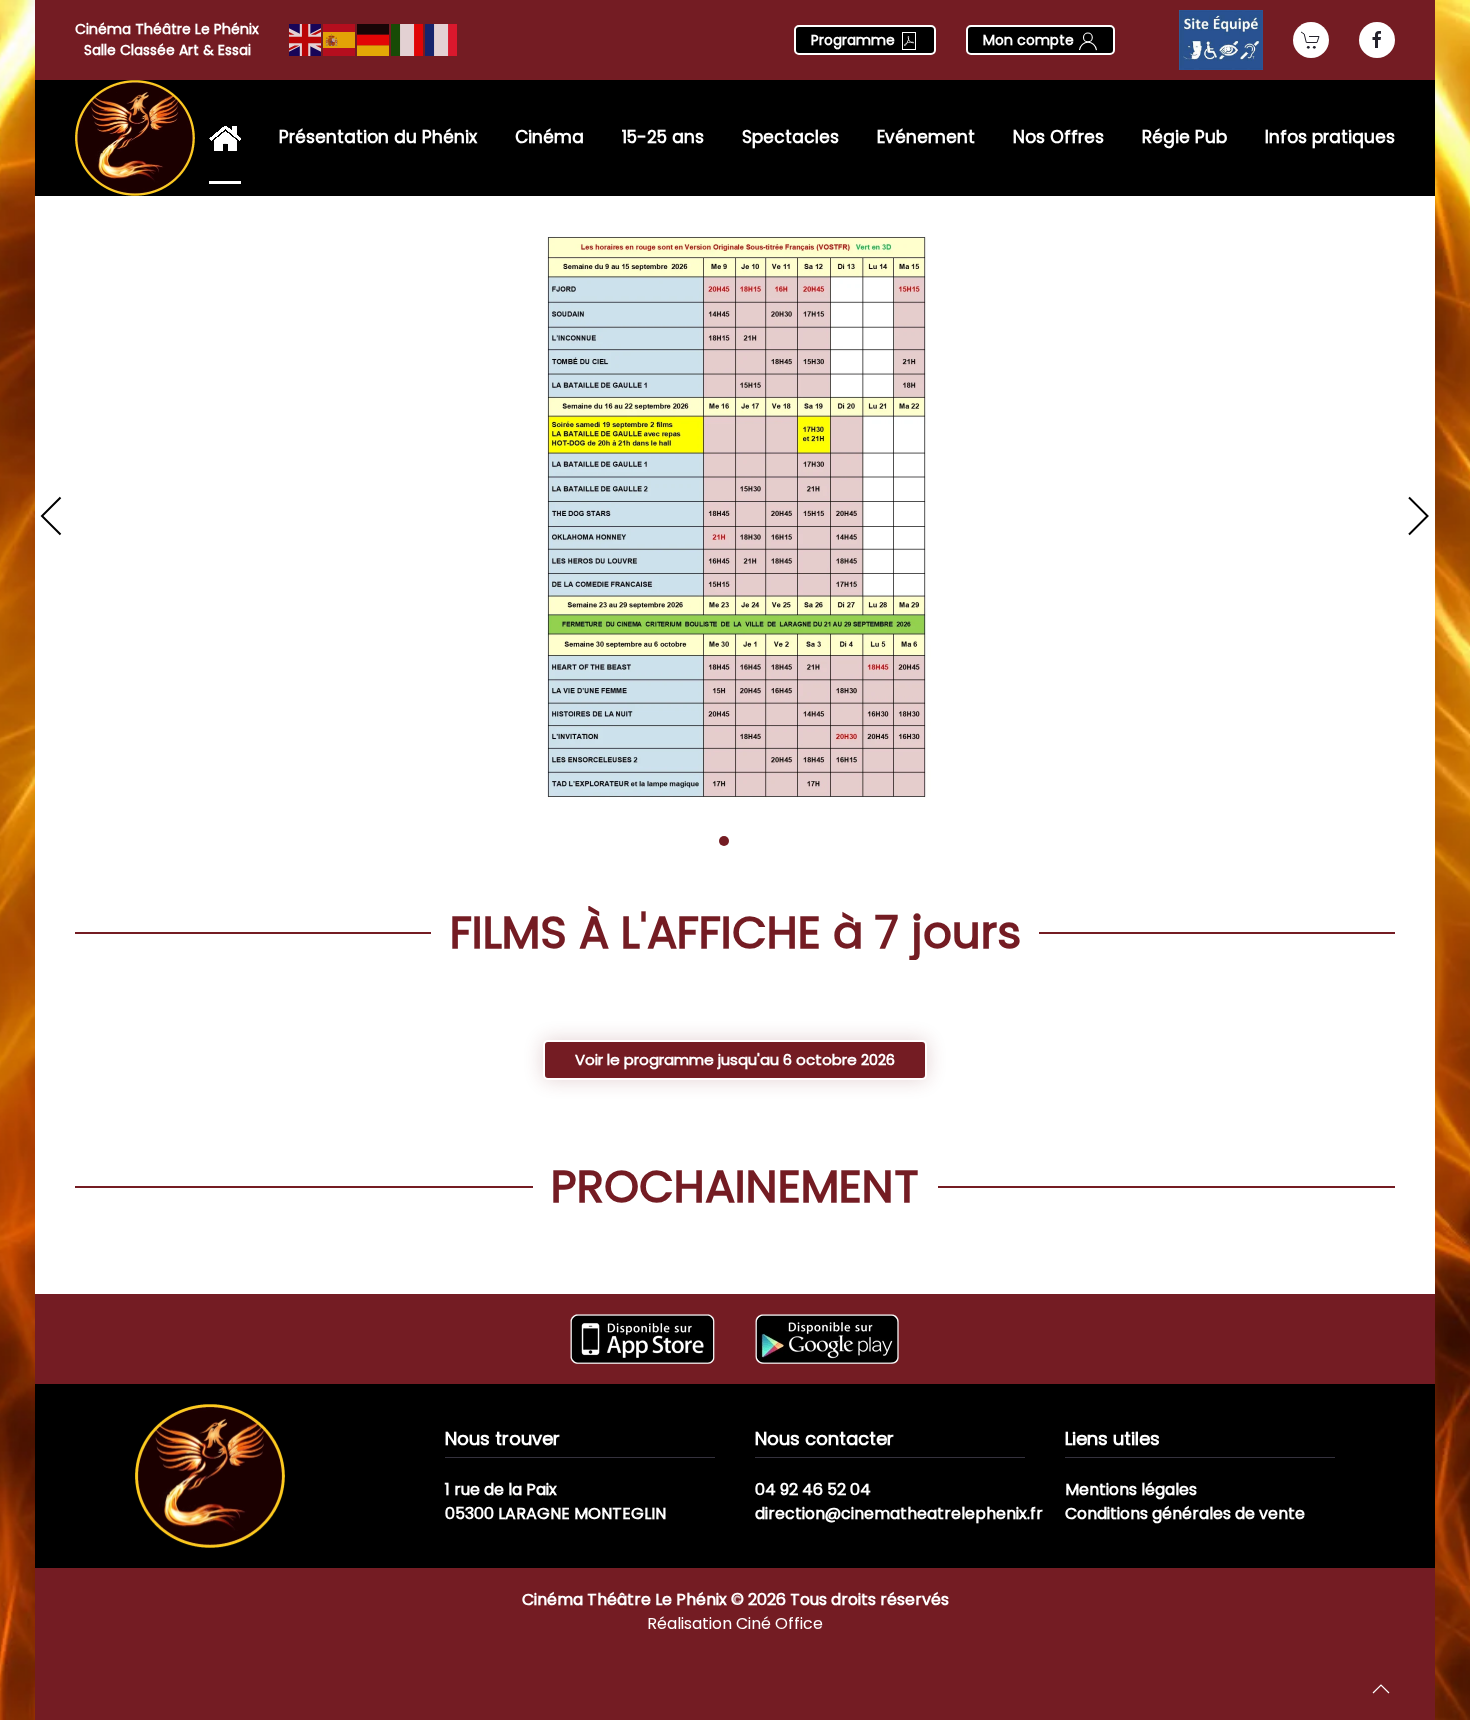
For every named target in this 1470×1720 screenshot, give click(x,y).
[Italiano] (408, 39)
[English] (306, 39)
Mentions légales (1131, 1489)
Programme (855, 40)
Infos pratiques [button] (1330, 137)
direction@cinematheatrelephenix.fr (899, 1513)
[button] (52, 516)
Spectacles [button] (790, 137)
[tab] (702, 841)
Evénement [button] (926, 137)
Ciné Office (779, 1623)
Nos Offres (1058, 137)
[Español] (340, 39)
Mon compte (1030, 40)
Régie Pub (1184, 137)
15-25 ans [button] (663, 137)
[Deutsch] (374, 39)
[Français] (442, 39)
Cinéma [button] (549, 137)
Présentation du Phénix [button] (378, 137)
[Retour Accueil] (135, 138)
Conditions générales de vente (1185, 1513)
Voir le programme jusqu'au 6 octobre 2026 (735, 1059)
